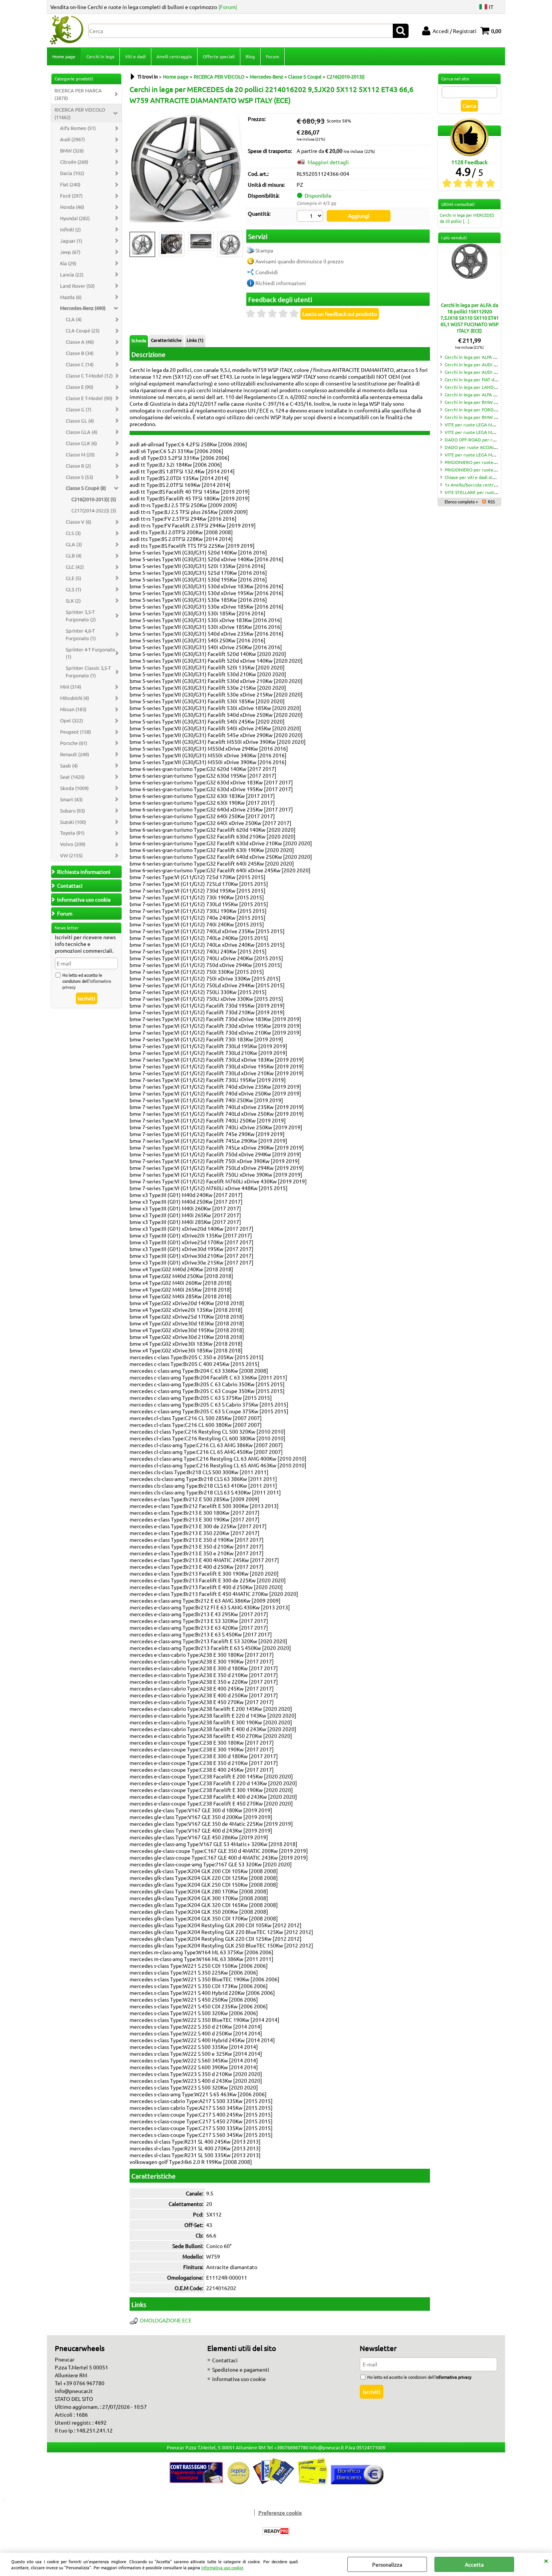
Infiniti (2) (70, 229)
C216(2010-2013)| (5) (94, 499)
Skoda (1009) (74, 788)
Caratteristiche (166, 340)
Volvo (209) (73, 844)
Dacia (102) (72, 173)
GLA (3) (74, 544)
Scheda (139, 340)
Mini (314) (71, 687)
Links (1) (195, 340)
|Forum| (228, 7)
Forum (272, 56)
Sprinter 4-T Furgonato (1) (90, 653)
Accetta (474, 2564)
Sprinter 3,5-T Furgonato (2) (81, 616)
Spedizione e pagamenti (241, 2369)
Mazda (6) (71, 297)
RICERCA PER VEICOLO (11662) (80, 113)
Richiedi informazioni (281, 283)
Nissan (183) (73, 709)
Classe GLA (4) (81, 432)
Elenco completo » (461, 502)
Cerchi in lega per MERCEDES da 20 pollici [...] (467, 218)
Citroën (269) (74, 162)
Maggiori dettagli (328, 162)
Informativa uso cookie (222, 2567)
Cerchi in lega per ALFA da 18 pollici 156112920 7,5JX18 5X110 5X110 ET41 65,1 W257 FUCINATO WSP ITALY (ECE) (470, 318)
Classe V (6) (78, 522)
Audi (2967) (72, 139)
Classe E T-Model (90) (89, 398)
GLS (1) (73, 589)
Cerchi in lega (100, 56)
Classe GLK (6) (81, 443)
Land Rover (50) (77, 286)
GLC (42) (75, 567)
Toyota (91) (72, 833)
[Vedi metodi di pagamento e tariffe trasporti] (276, 2482)
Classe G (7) (78, 409)
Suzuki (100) (73, 822)
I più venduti (454, 237)
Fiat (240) (70, 184)
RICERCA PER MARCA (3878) (78, 94)
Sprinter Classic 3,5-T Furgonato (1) (88, 672)
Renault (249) (75, 754)
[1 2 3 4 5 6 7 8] (311, 217)
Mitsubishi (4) (75, 698)
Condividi (267, 272)
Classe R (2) (78, 466)
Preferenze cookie (280, 2513)
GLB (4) (74, 555)
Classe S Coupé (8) (86, 488)
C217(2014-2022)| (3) (94, 510)
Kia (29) (68, 263)
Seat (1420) (72, 777)
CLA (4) (74, 319)
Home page (64, 56)
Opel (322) (72, 720)
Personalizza (387, 2564)
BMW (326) (72, 150)
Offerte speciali (219, 56)
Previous (134, 245)
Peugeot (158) (75, 732)
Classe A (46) (80, 342)
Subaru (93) (72, 811)
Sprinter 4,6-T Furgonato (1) (81, 634)
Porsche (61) (74, 743)
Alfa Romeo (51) (78, 128)
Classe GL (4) (80, 421)
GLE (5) (73, 578)
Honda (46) (72, 207)
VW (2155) (71, 855)
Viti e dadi (135, 56)
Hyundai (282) (75, 218)
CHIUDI (546, 2560)
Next (237, 245)
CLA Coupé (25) (83, 330)
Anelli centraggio (174, 56)
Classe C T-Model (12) (89, 375)
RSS (491, 502)
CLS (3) (73, 533)
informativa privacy (453, 2377)
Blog (250, 56)
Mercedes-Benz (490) (83, 308)
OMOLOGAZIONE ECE (166, 2320)
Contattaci (225, 2360)
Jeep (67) (70, 252)
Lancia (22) (72, 274)
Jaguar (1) (71, 241)
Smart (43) (71, 799)
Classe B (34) (80, 353)
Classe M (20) (80, 454)
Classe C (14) (80, 364)
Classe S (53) (79, 477)
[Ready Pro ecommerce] (276, 2531)
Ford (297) (71, 196)
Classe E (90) (79, 387)
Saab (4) (69, 765)
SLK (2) (73, 601)
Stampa (264, 250)
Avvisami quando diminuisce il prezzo (299, 261)
